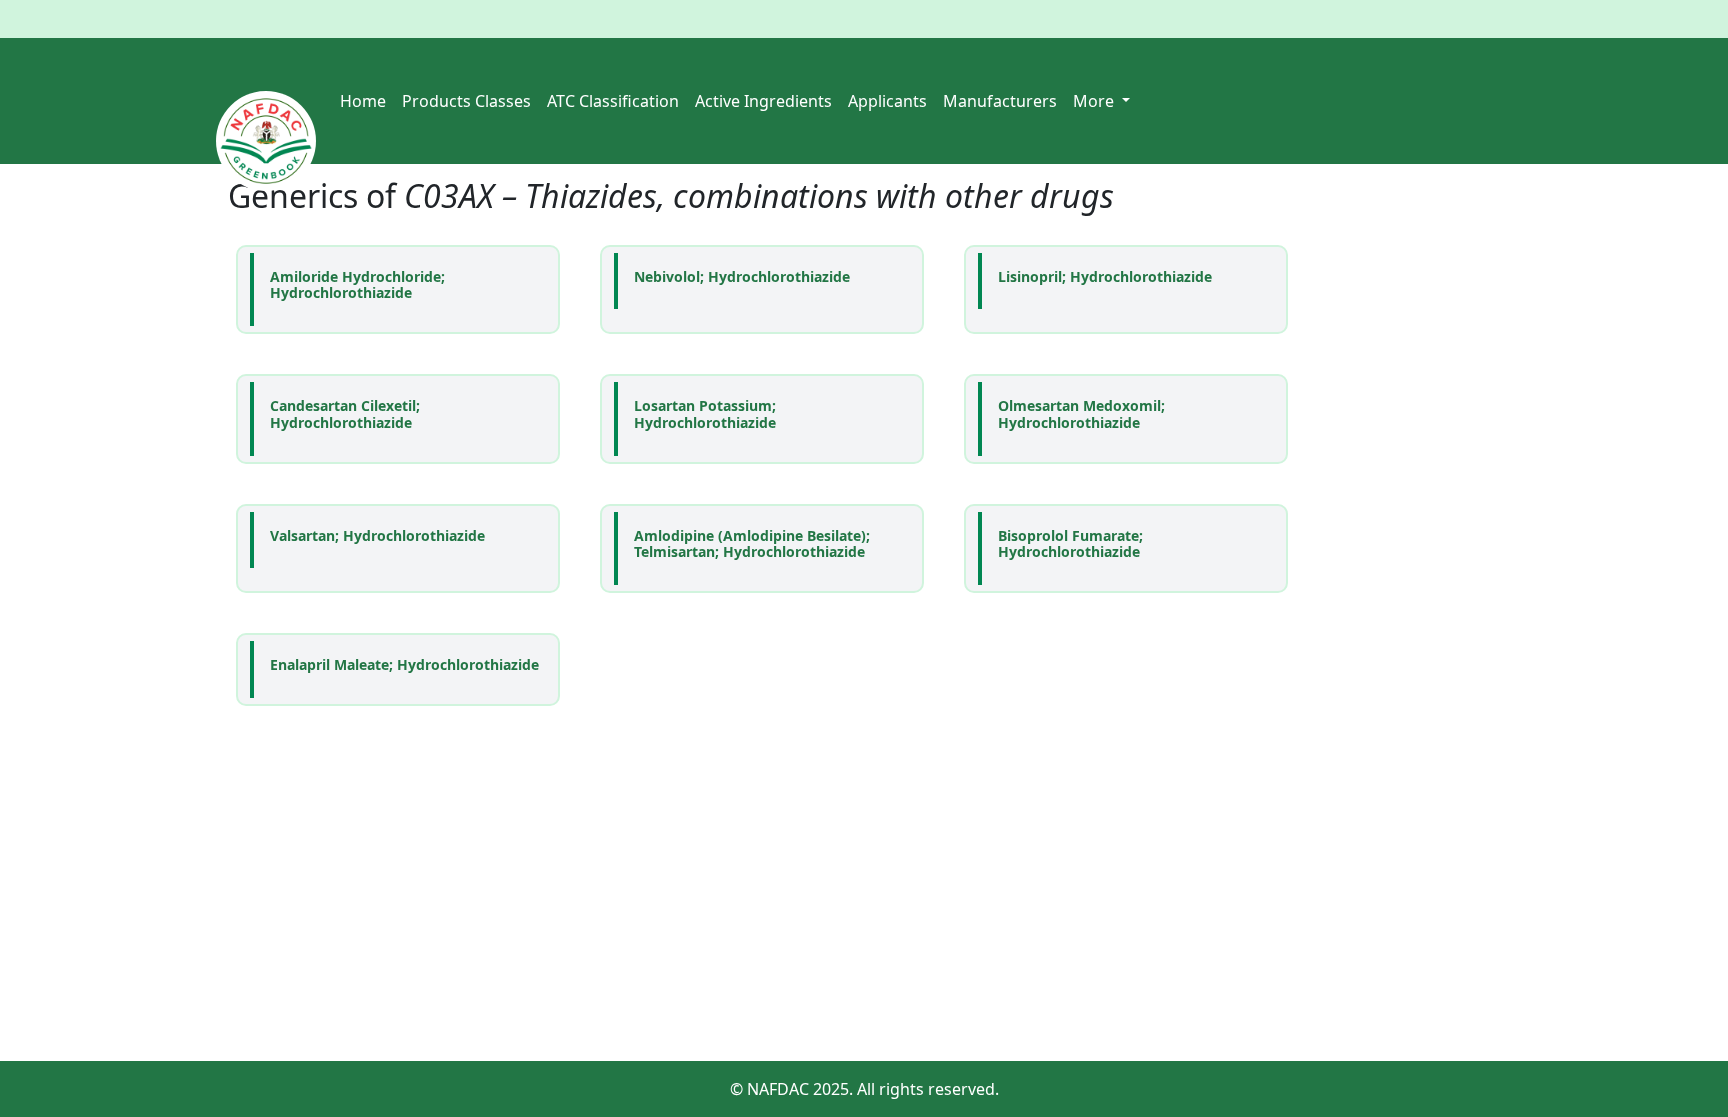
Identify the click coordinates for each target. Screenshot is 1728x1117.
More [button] (1095, 101)
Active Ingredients (763, 101)
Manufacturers (1000, 101)
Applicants (887, 101)
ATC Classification (613, 101)
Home (363, 101)
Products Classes (466, 101)
